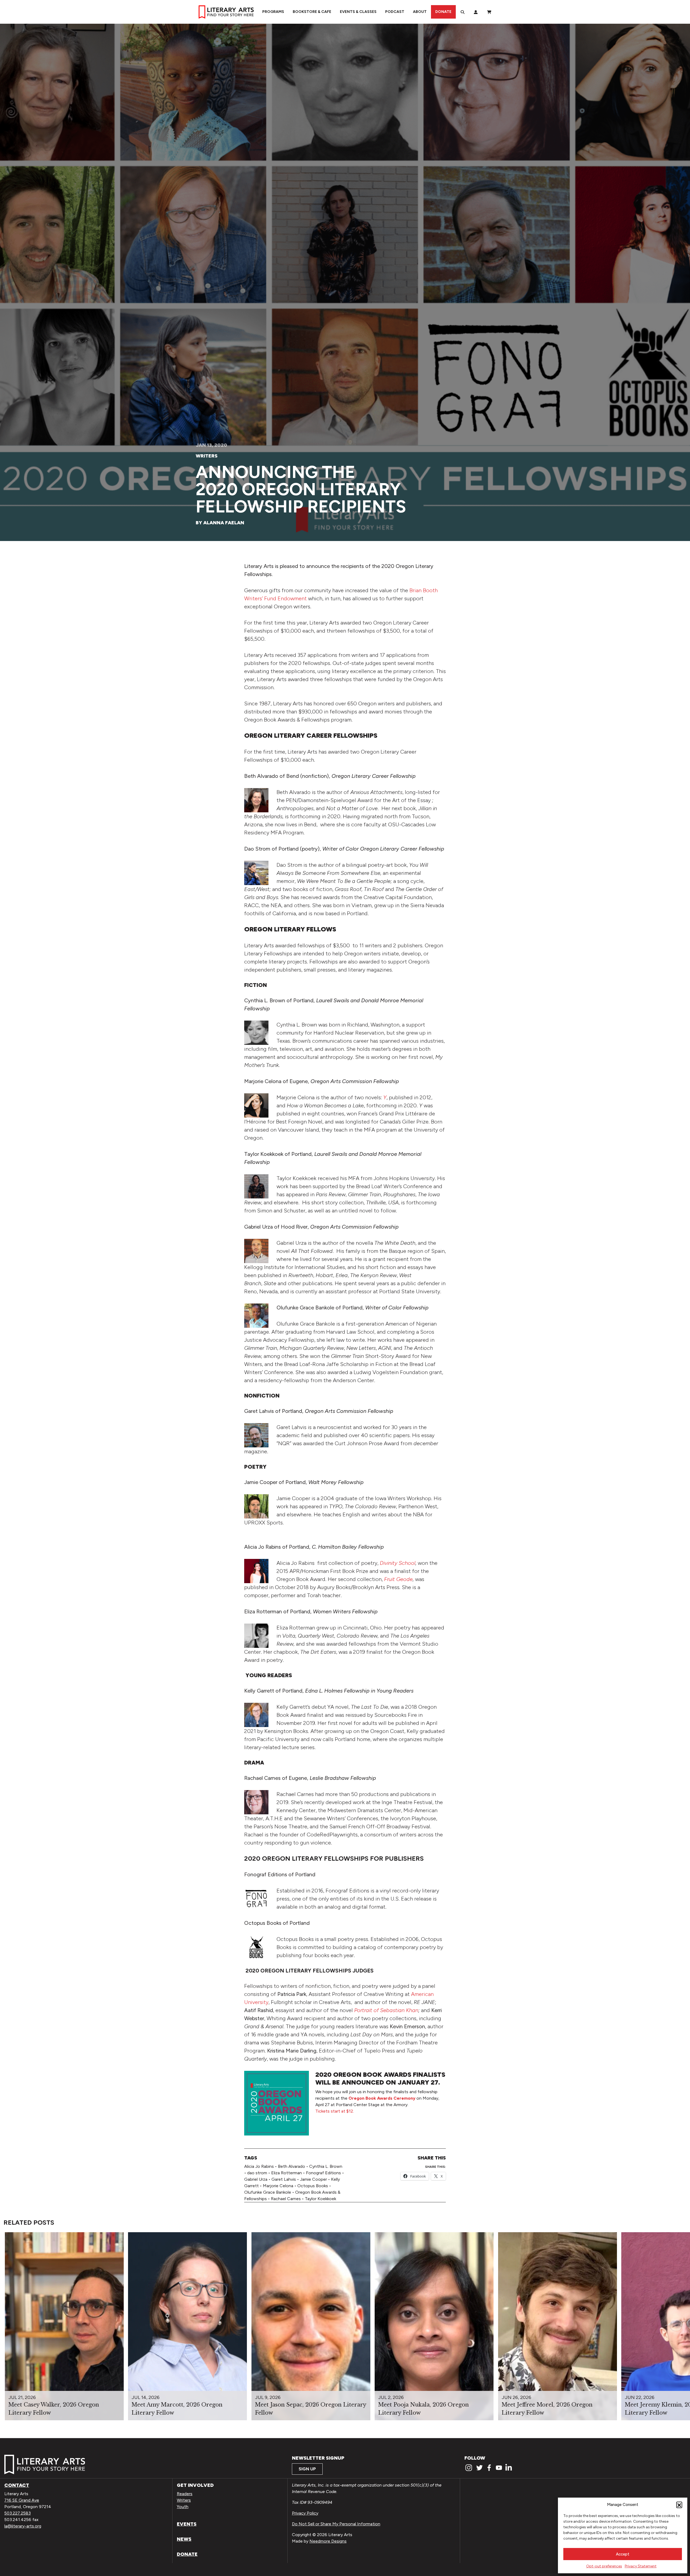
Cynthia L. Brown (326, 2166)
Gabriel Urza (256, 2179)
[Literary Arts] (226, 12)
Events (187, 2524)
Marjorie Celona (278, 2186)
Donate (443, 12)
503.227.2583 (18, 2513)
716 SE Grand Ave (22, 2500)
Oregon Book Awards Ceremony (382, 2098)
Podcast (395, 12)
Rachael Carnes (286, 2199)
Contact (17, 2485)
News (184, 2539)
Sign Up (307, 2469)
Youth (183, 2507)
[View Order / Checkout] (489, 12)
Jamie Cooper (313, 2179)
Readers (185, 2494)
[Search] (463, 12)
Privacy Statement (641, 2566)
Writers (207, 456)
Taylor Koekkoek (320, 2199)
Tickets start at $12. (335, 2111)
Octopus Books (313, 2186)
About (420, 12)
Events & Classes (358, 12)
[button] (679, 2505)
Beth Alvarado (291, 2166)
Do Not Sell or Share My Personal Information (336, 2524)
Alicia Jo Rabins (259, 2166)
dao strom (257, 2173)
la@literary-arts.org (23, 2526)
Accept (623, 2554)
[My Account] (476, 12)
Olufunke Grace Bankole (268, 2192)
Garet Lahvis (284, 2179)
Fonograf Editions (323, 2173)
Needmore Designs (328, 2541)
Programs (273, 12)
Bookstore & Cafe (312, 12)
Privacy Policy (305, 2513)
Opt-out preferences (604, 2566)
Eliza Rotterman (287, 2173)
